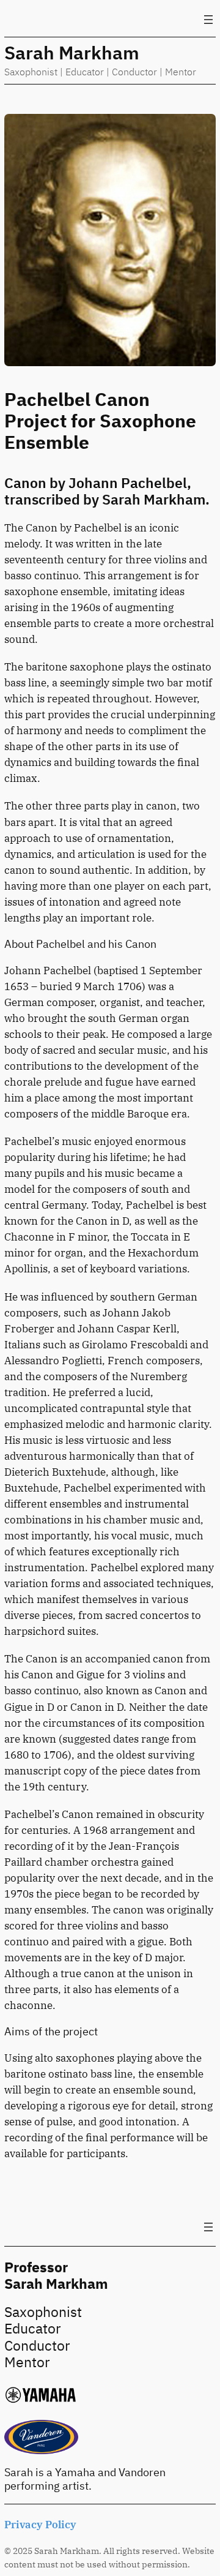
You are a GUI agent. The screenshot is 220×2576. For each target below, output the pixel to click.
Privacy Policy (40, 2525)
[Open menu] (208, 20)
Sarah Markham (72, 52)
